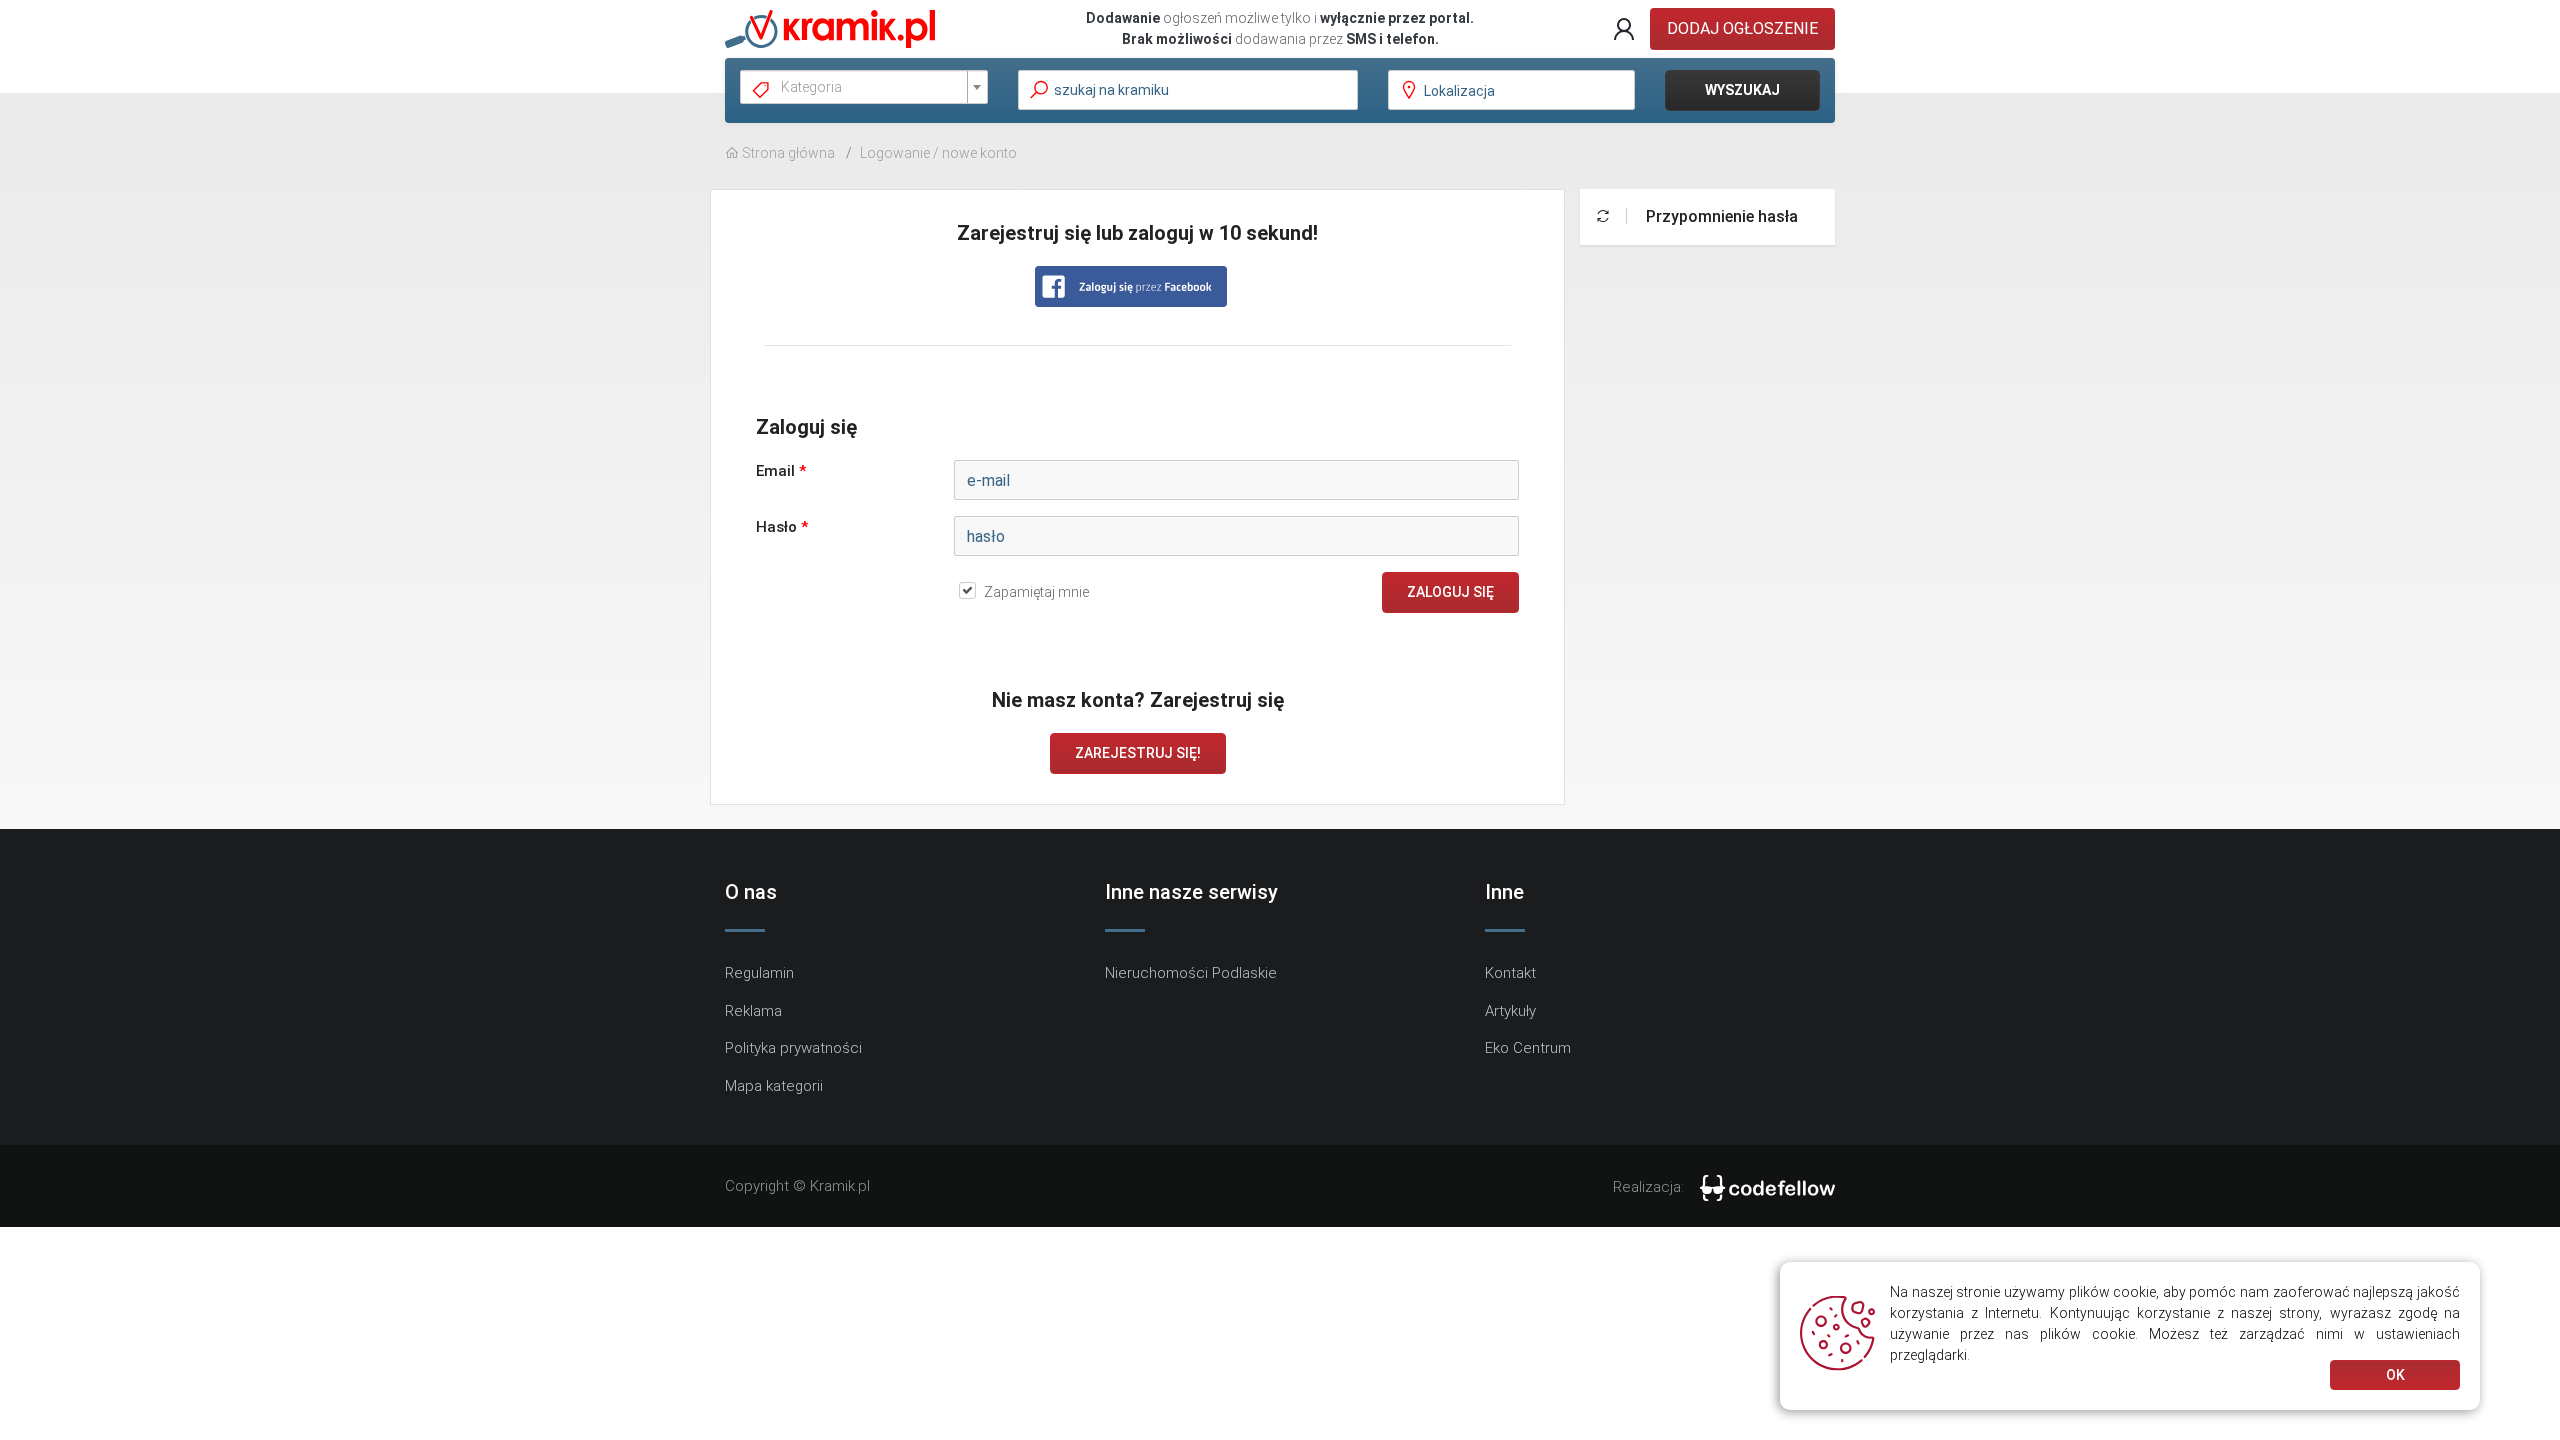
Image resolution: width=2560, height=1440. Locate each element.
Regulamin (759, 973)
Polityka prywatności (793, 1048)
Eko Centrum (1528, 1048)
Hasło (782, 527)
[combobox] (864, 87)
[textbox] (872, 87)
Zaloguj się (1450, 592)
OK (2395, 1375)
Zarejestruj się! (1138, 753)
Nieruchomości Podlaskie (1191, 973)
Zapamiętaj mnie (1036, 592)
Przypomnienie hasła (1720, 216)
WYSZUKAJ (1742, 90)
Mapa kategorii (774, 1086)
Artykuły (1510, 1011)
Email (781, 471)
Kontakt (1510, 973)
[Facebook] (1131, 286)
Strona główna (787, 153)
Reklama (753, 1011)
